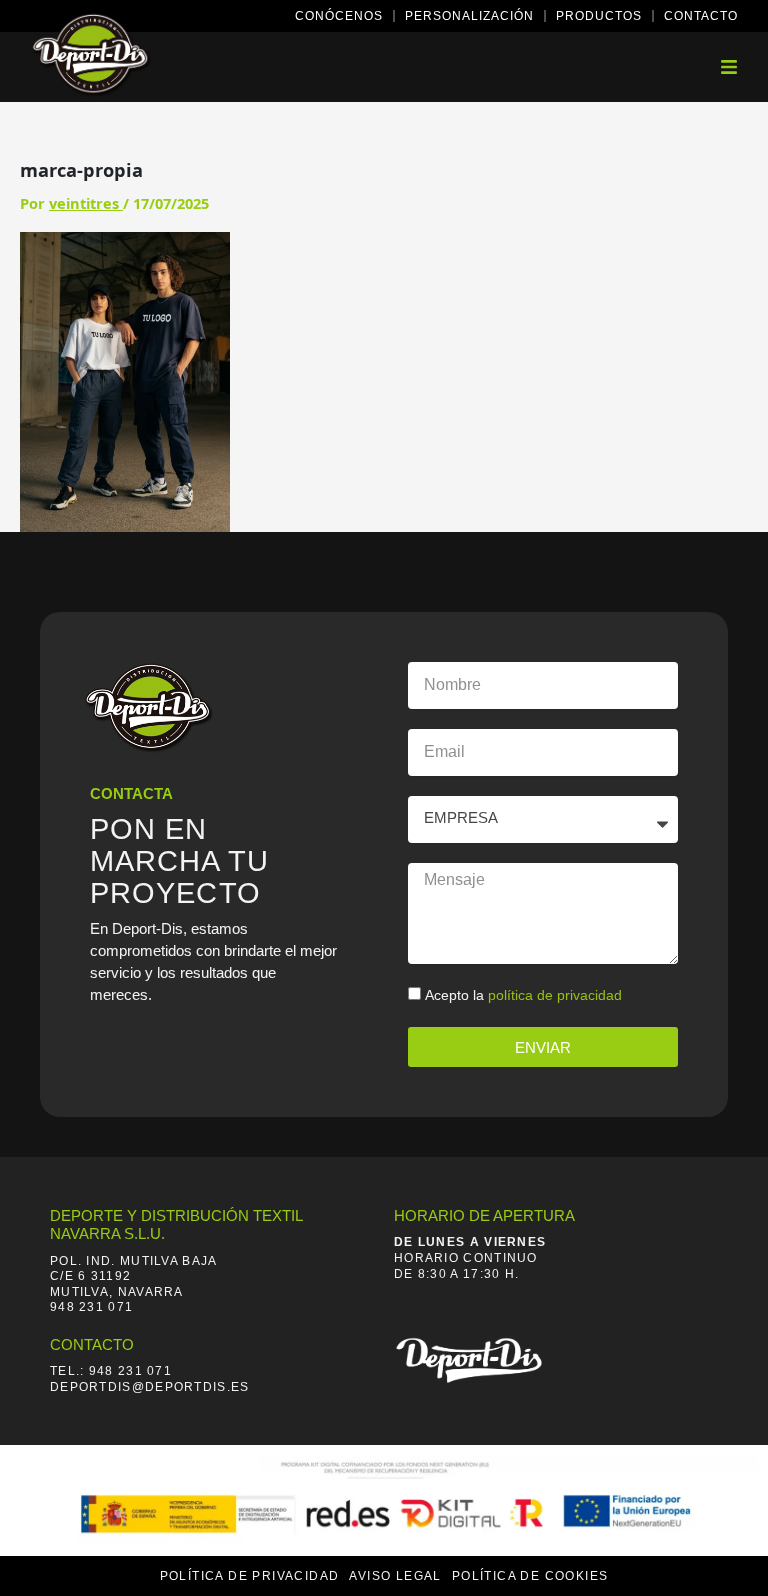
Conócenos (339, 16)
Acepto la (523, 995)
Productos (599, 16)
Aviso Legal (395, 1576)
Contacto (701, 16)
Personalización (469, 16)
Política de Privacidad (250, 1576)
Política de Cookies (530, 1576)
